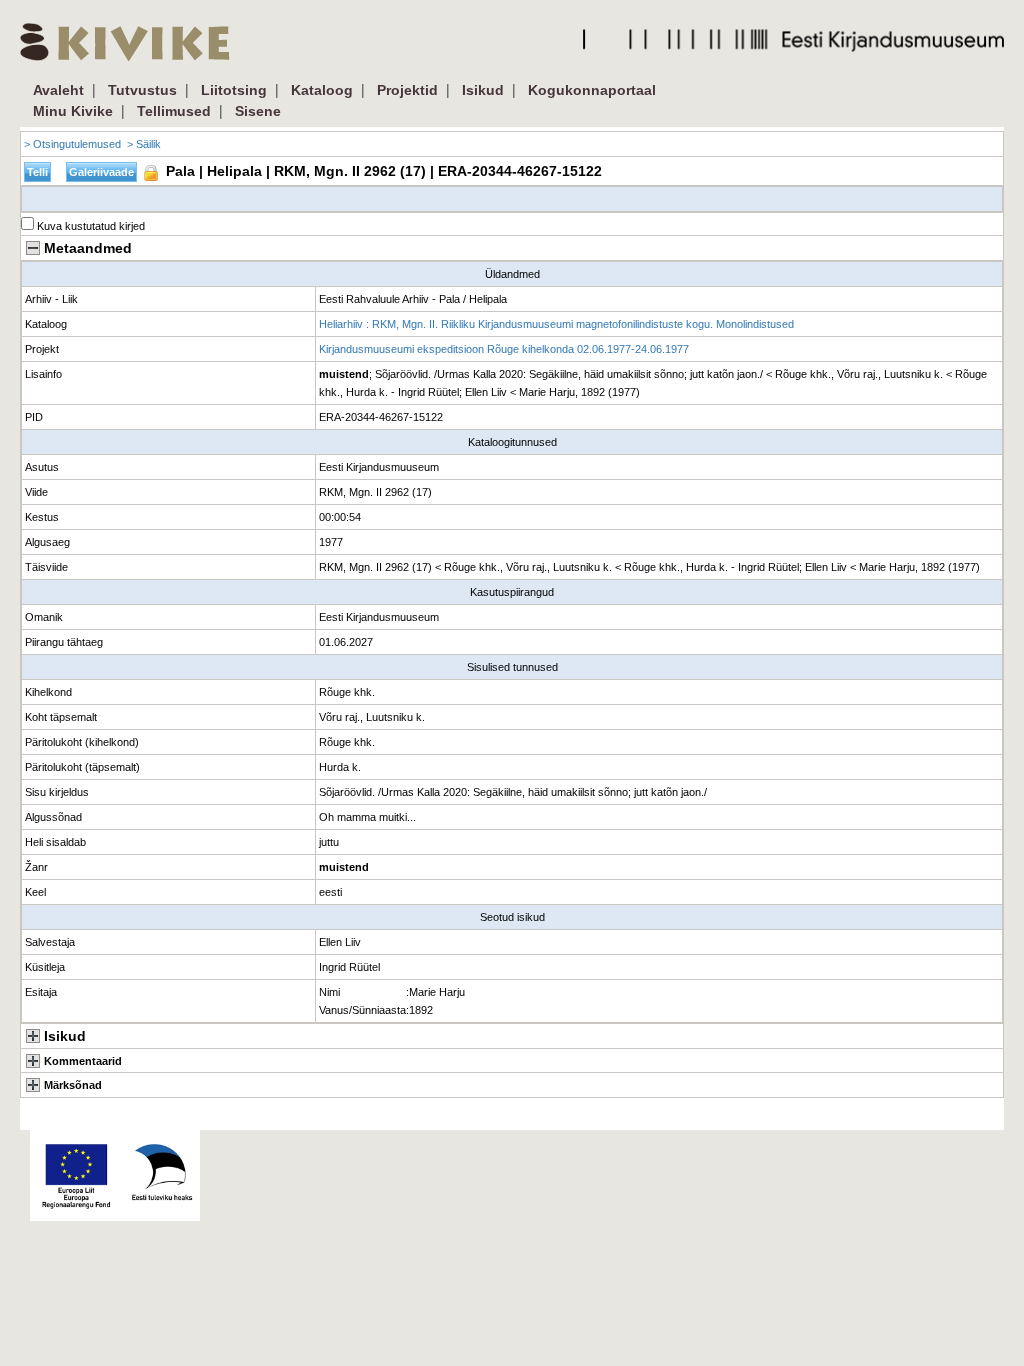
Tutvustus (142, 90)
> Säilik (144, 144)
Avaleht (58, 90)
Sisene (258, 111)
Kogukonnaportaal (592, 90)
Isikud (483, 90)
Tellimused (174, 111)
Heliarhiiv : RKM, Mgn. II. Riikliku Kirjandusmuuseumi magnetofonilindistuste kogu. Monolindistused (556, 324)
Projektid (407, 90)
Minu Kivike (73, 111)
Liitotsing (234, 90)
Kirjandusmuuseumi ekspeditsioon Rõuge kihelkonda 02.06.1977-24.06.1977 (504, 349)
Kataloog (322, 90)
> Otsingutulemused (72, 144)
